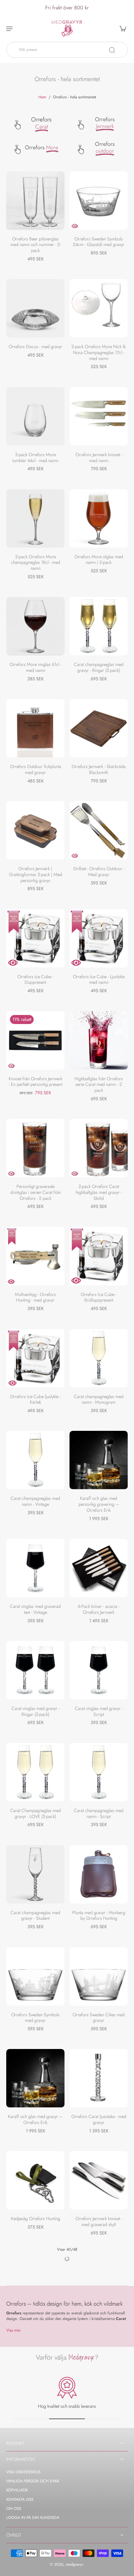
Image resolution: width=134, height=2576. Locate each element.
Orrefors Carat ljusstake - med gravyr (99, 2119)
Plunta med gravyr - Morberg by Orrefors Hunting (99, 1916)
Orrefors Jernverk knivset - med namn (99, 458)
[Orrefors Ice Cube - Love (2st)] (99, 2282)
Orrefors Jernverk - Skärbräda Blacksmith (99, 769)
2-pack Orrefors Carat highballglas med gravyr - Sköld (99, 1192)
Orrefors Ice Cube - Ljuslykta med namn (99, 980)
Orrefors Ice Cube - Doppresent (35, 980)
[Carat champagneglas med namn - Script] (99, 1772)
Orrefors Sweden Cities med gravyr (99, 2018)
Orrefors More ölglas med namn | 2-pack (99, 560)
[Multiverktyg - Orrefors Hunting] (35, 2487)
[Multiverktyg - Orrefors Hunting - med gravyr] (35, 1256)
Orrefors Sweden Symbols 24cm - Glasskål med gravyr (99, 242)
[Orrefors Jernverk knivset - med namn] (99, 416)
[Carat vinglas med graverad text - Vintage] (35, 1568)
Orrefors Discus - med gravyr (36, 347)
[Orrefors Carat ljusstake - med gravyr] (99, 2078)
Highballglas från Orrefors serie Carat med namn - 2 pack (99, 1084)
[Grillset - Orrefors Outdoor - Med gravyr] (99, 830)
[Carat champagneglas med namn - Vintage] (35, 1460)
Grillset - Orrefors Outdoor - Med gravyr (99, 872)
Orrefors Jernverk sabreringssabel (99, 2528)
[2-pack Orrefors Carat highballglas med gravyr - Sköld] (99, 1148)
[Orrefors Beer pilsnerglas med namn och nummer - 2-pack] (35, 201)
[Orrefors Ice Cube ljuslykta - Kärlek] (35, 1358)
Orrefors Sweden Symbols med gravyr (35, 2018)
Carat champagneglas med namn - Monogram (99, 1399)
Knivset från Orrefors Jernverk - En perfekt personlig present (36, 1082)
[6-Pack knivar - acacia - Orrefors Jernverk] (99, 1568)
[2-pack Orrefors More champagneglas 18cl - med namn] (35, 518)
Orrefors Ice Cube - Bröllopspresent (99, 1297)
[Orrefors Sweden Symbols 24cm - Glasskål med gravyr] (99, 201)
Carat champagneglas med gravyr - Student (35, 1916)
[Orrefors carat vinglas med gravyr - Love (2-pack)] (35, 2282)
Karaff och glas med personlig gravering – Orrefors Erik (99, 1504)
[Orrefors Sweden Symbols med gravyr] (35, 1976)
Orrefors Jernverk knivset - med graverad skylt (99, 2221)
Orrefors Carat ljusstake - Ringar (36, 2426)
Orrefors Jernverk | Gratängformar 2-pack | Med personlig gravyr (36, 874)
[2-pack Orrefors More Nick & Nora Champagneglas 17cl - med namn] (99, 308)
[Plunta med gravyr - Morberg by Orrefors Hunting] (99, 1874)
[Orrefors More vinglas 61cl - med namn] (35, 626)
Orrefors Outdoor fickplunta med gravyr (36, 769)
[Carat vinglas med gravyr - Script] (99, 1670)
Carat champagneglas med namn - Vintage (35, 1501)
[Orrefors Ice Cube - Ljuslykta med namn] (99, 938)
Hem (42, 97)
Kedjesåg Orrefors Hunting (36, 2219)
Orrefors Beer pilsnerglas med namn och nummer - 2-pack (36, 245)
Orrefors (41, 123)
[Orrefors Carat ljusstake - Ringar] (35, 2384)
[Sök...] (112, 50)
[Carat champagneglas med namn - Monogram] (99, 1358)
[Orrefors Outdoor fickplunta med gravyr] (35, 728)
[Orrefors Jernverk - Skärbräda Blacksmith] (99, 728)
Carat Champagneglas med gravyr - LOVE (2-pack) (36, 1813)
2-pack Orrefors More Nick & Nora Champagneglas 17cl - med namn (99, 352)
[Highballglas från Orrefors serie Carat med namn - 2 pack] (99, 1040)
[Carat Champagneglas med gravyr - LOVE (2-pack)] (35, 1772)
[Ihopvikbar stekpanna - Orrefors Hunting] (99, 2384)
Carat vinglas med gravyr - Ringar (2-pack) (36, 1711)
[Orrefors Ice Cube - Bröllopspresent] (99, 1256)
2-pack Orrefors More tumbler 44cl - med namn (35, 458)
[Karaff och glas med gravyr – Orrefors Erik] (35, 2078)
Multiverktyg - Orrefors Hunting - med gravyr (35, 1297)
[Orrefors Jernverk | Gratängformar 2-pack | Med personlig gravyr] (35, 830)
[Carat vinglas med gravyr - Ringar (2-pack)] (35, 1670)
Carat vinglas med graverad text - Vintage (35, 1609)
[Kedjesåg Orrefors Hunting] (35, 2180)
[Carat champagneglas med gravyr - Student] (35, 1874)
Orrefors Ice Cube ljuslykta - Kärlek (35, 1399)
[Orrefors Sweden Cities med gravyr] (99, 1976)
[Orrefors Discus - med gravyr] (35, 308)
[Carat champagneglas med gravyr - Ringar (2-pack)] (99, 626)
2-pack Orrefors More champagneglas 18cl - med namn (36, 562)
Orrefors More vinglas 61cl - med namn (36, 667)
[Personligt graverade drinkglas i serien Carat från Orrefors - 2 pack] (35, 1148)
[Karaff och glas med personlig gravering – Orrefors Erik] (99, 1460)
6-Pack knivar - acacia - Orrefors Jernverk (99, 1609)
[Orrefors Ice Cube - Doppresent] (35, 938)
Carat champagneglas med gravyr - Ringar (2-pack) (99, 667)
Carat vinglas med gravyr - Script (99, 1711)
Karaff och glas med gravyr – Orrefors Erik (35, 2119)
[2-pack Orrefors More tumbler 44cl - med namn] (35, 416)
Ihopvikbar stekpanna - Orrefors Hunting (99, 2426)
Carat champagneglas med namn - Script (99, 1813)
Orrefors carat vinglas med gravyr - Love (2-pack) (36, 2324)
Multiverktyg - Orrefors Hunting (35, 2528)
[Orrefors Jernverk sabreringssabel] (99, 2487)
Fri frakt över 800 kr (67, 7)
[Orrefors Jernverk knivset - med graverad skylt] (99, 2180)
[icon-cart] (121, 28)
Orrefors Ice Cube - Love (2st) (99, 2321)
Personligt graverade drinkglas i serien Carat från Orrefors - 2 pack (36, 1192)
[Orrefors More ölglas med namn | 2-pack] (99, 518)
